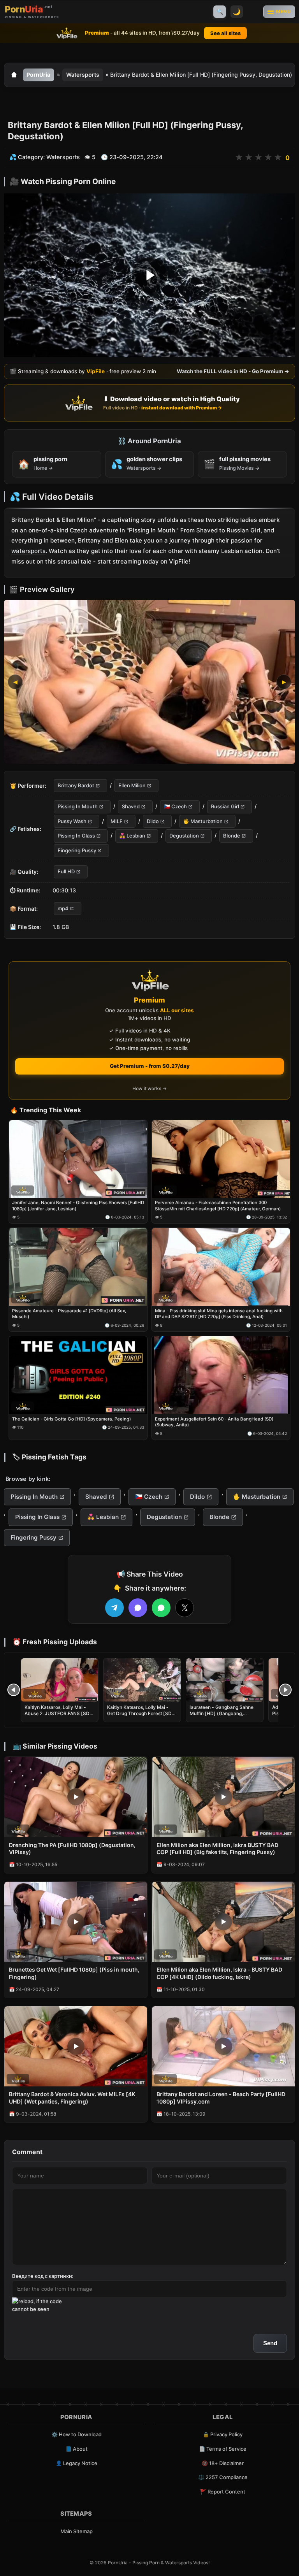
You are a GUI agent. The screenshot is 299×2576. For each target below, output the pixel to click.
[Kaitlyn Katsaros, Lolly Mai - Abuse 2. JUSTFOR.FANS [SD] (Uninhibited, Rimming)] (60, 1680)
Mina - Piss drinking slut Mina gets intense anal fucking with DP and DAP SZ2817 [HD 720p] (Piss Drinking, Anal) (219, 1314)
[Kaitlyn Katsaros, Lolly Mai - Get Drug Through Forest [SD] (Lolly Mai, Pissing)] (142, 1680)
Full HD (66, 871)
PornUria (38, 75)
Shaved (131, 806)
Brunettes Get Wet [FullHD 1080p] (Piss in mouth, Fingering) (74, 1973)
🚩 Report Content (223, 2492)
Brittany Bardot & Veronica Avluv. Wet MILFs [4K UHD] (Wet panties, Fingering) (72, 2098)
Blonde (232, 836)
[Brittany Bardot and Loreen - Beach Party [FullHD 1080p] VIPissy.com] (223, 2046)
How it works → (149, 1088)
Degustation (184, 836)
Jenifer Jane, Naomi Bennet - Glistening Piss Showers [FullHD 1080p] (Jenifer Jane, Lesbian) (78, 1206)
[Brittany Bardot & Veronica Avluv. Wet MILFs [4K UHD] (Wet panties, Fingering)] (76, 2046)
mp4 (63, 908)
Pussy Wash (72, 821)
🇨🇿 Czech (175, 806)
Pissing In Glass (76, 836)
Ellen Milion (132, 785)
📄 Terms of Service (223, 2449)
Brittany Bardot (76, 785)
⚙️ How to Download (77, 2434)
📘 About (77, 2449)
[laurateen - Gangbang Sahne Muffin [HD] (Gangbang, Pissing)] (225, 1680)
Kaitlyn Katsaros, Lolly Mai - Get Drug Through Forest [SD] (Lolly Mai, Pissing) (140, 1713)
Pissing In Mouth (78, 806)
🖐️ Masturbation (203, 821)
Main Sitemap (77, 2531)
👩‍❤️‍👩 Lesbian (132, 836)
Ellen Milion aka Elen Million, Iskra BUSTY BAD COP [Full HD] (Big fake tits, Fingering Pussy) (217, 1849)
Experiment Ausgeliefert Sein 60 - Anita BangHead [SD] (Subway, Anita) (214, 1422)
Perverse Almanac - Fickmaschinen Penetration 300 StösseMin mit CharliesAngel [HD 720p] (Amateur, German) (218, 1206)
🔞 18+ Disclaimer (223, 2463)
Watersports (83, 75)
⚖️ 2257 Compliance (223, 2477)
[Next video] (285, 1690)
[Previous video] (14, 1690)
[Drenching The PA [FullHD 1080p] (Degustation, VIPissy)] (76, 1797)
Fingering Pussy (77, 850)
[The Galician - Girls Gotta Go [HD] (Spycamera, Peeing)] (78, 1375)
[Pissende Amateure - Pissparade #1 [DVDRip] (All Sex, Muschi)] (78, 1267)
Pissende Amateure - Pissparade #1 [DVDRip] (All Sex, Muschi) (69, 1314)
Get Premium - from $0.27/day (150, 1066)
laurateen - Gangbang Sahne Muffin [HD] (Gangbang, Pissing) (222, 1713)
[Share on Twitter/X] (185, 1608)
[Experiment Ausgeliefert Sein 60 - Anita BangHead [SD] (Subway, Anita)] (221, 1375)
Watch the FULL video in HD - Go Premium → (233, 371)
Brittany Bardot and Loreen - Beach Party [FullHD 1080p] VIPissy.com (221, 2098)
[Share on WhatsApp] (161, 1608)
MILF (117, 821)
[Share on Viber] (138, 1608)
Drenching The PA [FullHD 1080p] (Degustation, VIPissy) (72, 1849)
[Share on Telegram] (114, 1608)
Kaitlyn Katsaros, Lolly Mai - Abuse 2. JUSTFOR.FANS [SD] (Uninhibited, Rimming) (58, 1713)
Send (270, 2343)
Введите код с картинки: (43, 2276)
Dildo (153, 821)
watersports (28, 551)
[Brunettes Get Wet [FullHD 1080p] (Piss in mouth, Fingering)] (76, 1922)
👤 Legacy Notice (77, 2463)
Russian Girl (225, 806)
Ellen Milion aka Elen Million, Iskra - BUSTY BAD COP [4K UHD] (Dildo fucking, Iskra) (219, 1973)
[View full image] (149, 682)
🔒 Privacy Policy (223, 2434)
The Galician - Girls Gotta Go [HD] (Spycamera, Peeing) (71, 1419)
